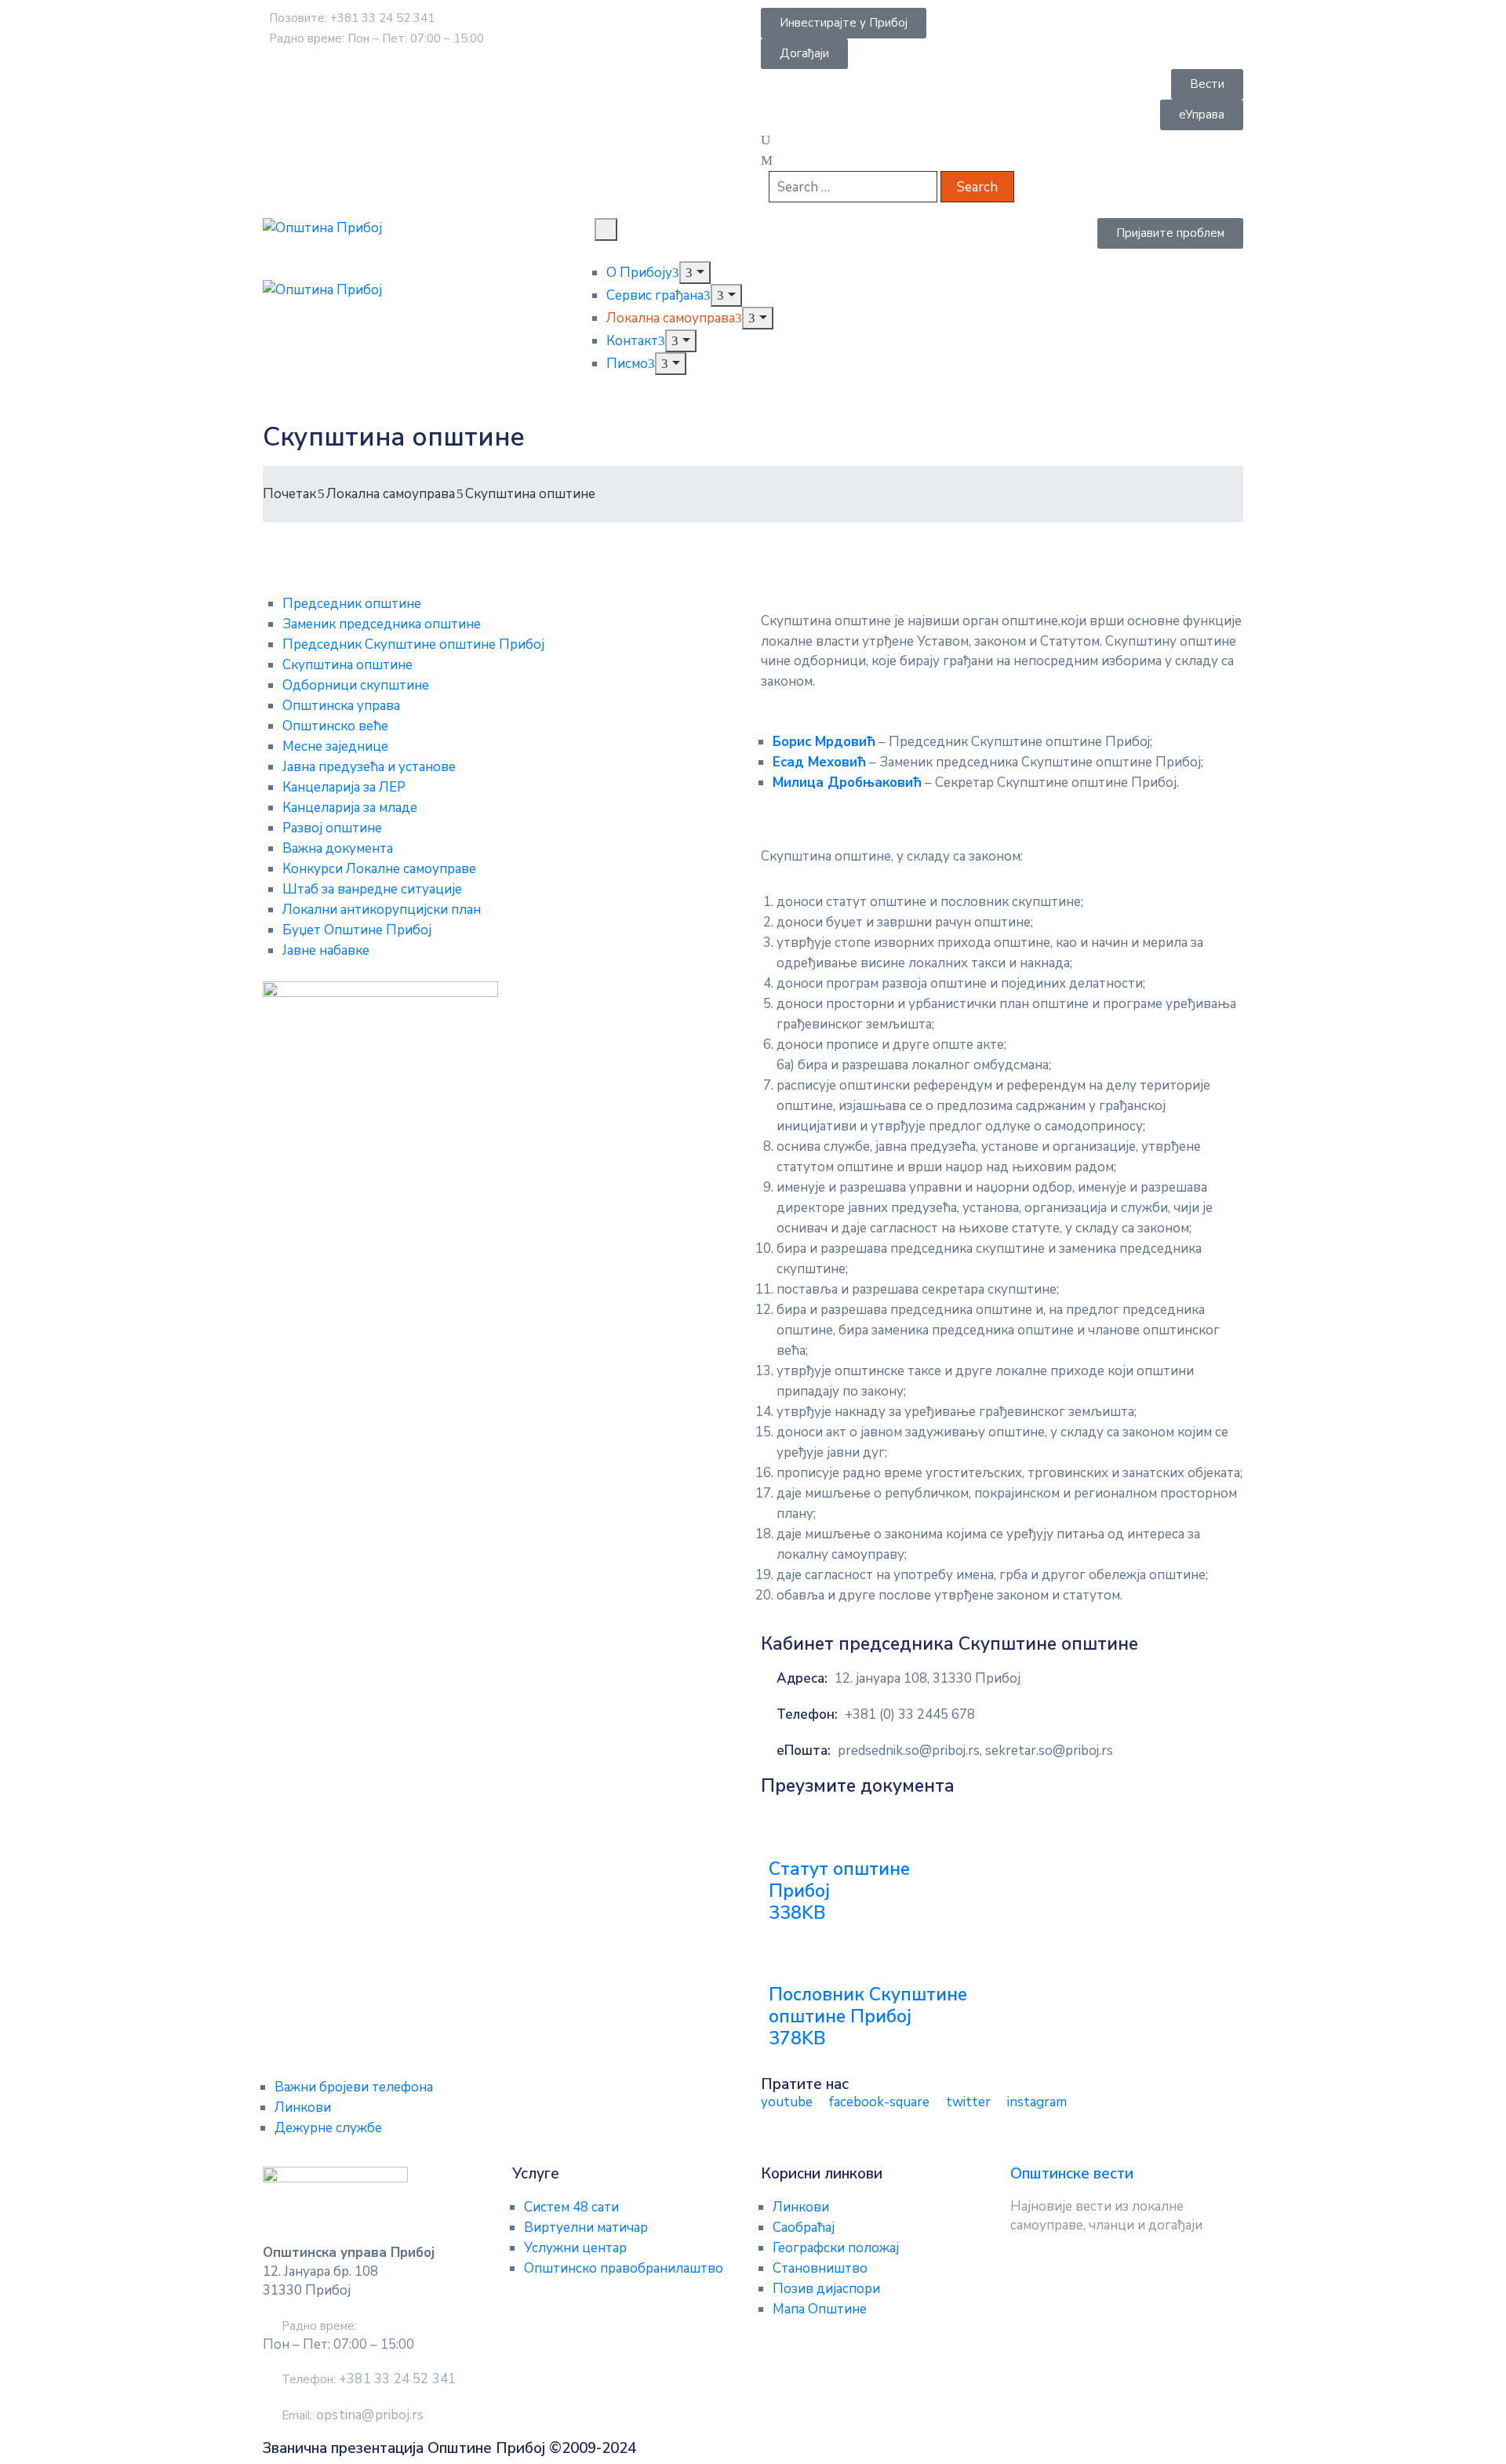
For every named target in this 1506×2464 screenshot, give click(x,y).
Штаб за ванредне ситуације (372, 889)
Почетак (289, 494)
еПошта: (804, 1751)
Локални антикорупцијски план (382, 910)
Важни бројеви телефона (354, 2087)
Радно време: (319, 2326)
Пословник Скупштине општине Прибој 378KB (868, 2016)
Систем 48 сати (571, 2207)
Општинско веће (335, 726)
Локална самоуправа (671, 318)
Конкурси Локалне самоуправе (379, 869)
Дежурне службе (328, 2128)
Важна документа (338, 848)
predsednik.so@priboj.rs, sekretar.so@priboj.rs (975, 1751)
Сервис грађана (655, 295)
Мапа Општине (820, 2309)
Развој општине (332, 828)
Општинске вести (1072, 2174)
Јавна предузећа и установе (369, 767)
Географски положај (836, 2248)
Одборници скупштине (356, 685)
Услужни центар (575, 2248)
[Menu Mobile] (606, 229)
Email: (353, 2415)
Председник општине (352, 604)
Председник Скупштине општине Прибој (413, 644)
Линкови (303, 2107)
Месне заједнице (335, 746)
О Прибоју (639, 273)
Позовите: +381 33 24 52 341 (352, 18)
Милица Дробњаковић (847, 783)
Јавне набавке (326, 950)
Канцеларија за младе (350, 808)
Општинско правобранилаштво (624, 2268)
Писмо (627, 364)
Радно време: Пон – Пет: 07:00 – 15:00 (376, 38)
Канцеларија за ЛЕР (344, 787)
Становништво (820, 2268)
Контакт (632, 341)
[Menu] (695, 273)
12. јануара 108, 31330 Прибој (928, 1678)
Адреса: (802, 1678)
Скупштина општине (347, 665)
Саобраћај (804, 2227)
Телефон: (807, 1714)
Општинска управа (341, 706)
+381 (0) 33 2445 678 (910, 1714)
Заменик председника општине (382, 624)
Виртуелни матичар (586, 2227)
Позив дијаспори (826, 2289)
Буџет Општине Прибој (357, 930)
